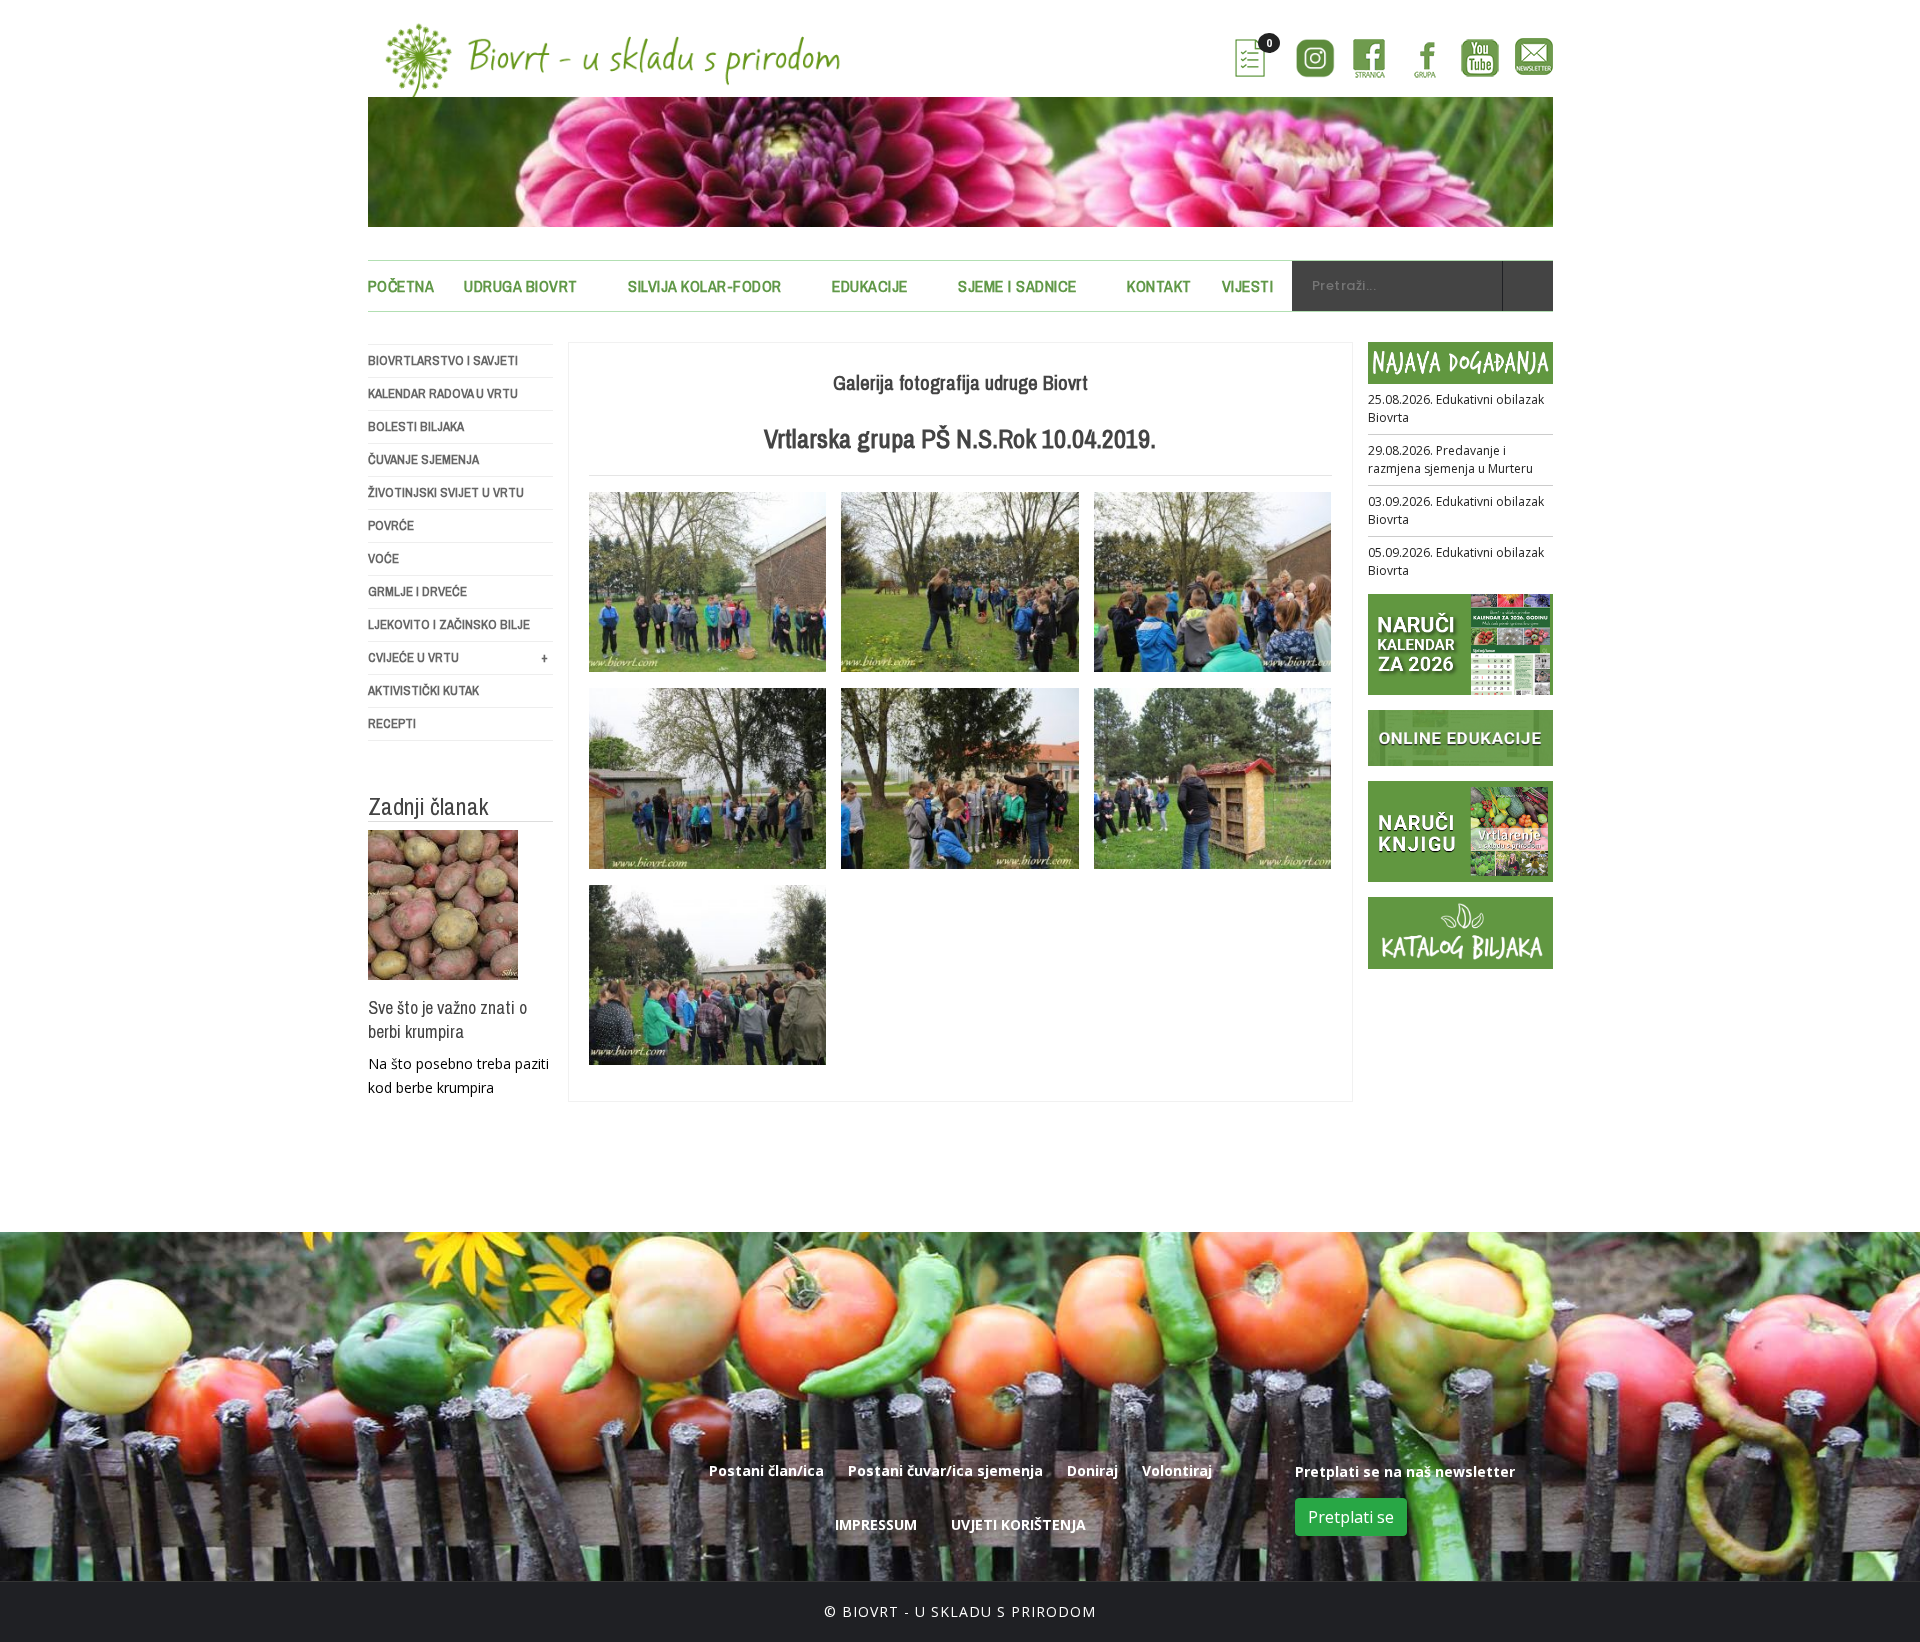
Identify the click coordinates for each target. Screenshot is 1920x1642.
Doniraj (1092, 1470)
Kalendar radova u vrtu (443, 393)
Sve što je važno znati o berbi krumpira (447, 1020)
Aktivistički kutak (423, 690)
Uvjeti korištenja (1018, 1524)
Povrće (391, 525)
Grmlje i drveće (417, 591)
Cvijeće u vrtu (458, 657)
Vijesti (1248, 286)
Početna (401, 286)
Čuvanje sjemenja (423, 459)
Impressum (876, 1524)
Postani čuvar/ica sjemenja (945, 1470)
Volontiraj (1177, 1470)
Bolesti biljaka (416, 426)
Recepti (392, 723)
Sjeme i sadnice (1017, 286)
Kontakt (1159, 286)
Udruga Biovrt (521, 286)
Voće (383, 558)
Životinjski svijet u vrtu (446, 492)
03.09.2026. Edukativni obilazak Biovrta (1456, 510)
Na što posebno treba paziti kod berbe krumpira (458, 1075)
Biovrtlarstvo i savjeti (443, 360)
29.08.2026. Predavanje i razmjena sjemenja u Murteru (1450, 459)
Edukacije (870, 286)
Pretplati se (1351, 1517)
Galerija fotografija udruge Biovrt (960, 382)
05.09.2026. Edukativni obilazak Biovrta (1456, 561)
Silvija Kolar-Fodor (705, 286)
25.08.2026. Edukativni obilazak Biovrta (1456, 408)
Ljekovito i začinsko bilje (449, 624)
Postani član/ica (766, 1470)
